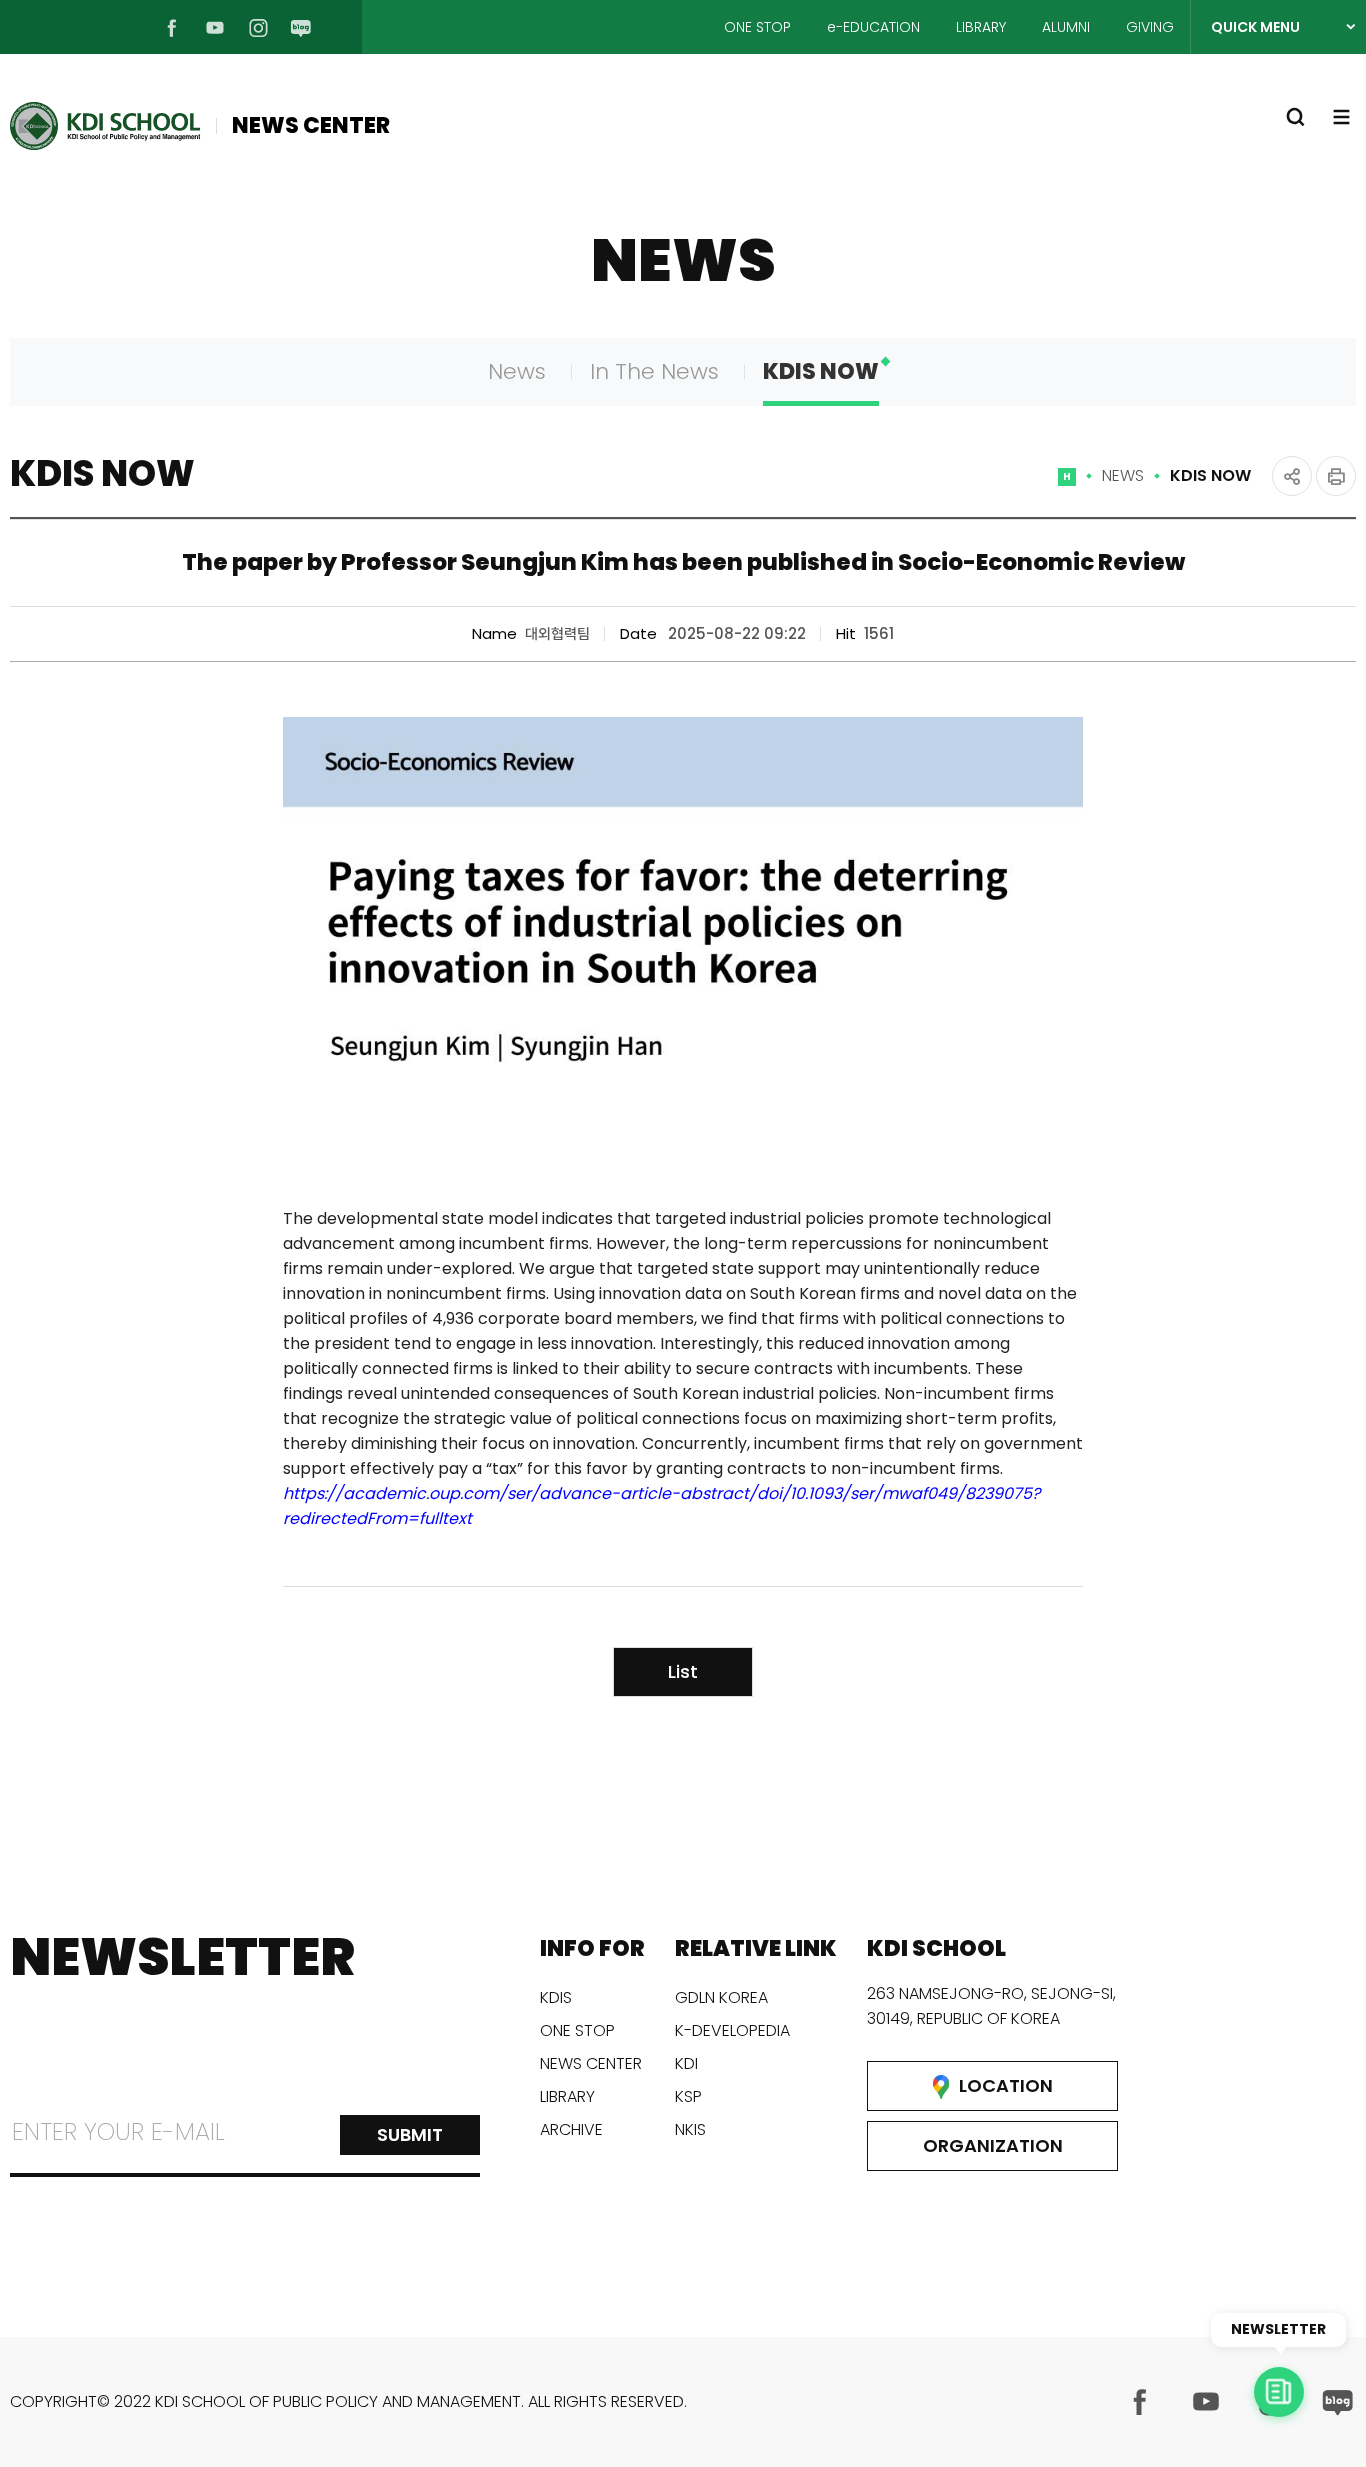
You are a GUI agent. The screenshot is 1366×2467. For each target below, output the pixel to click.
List (683, 1671)
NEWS (1123, 475)
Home (1067, 484)
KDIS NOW (821, 371)
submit (410, 2134)
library (567, 2096)
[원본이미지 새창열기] (683, 950)
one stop (577, 2030)
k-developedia (732, 2030)
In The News (654, 371)
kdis (556, 1997)
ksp (688, 2096)
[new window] (1140, 2402)
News (517, 371)
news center (591, 2063)
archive (571, 2129)
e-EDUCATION (873, 27)
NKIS (690, 2129)
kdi (686, 2063)
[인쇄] (1336, 476)
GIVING (1150, 27)
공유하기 (1292, 476)
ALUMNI (1066, 27)
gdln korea (721, 1997)
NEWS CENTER (311, 125)
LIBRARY (981, 27)
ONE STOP (757, 27)
